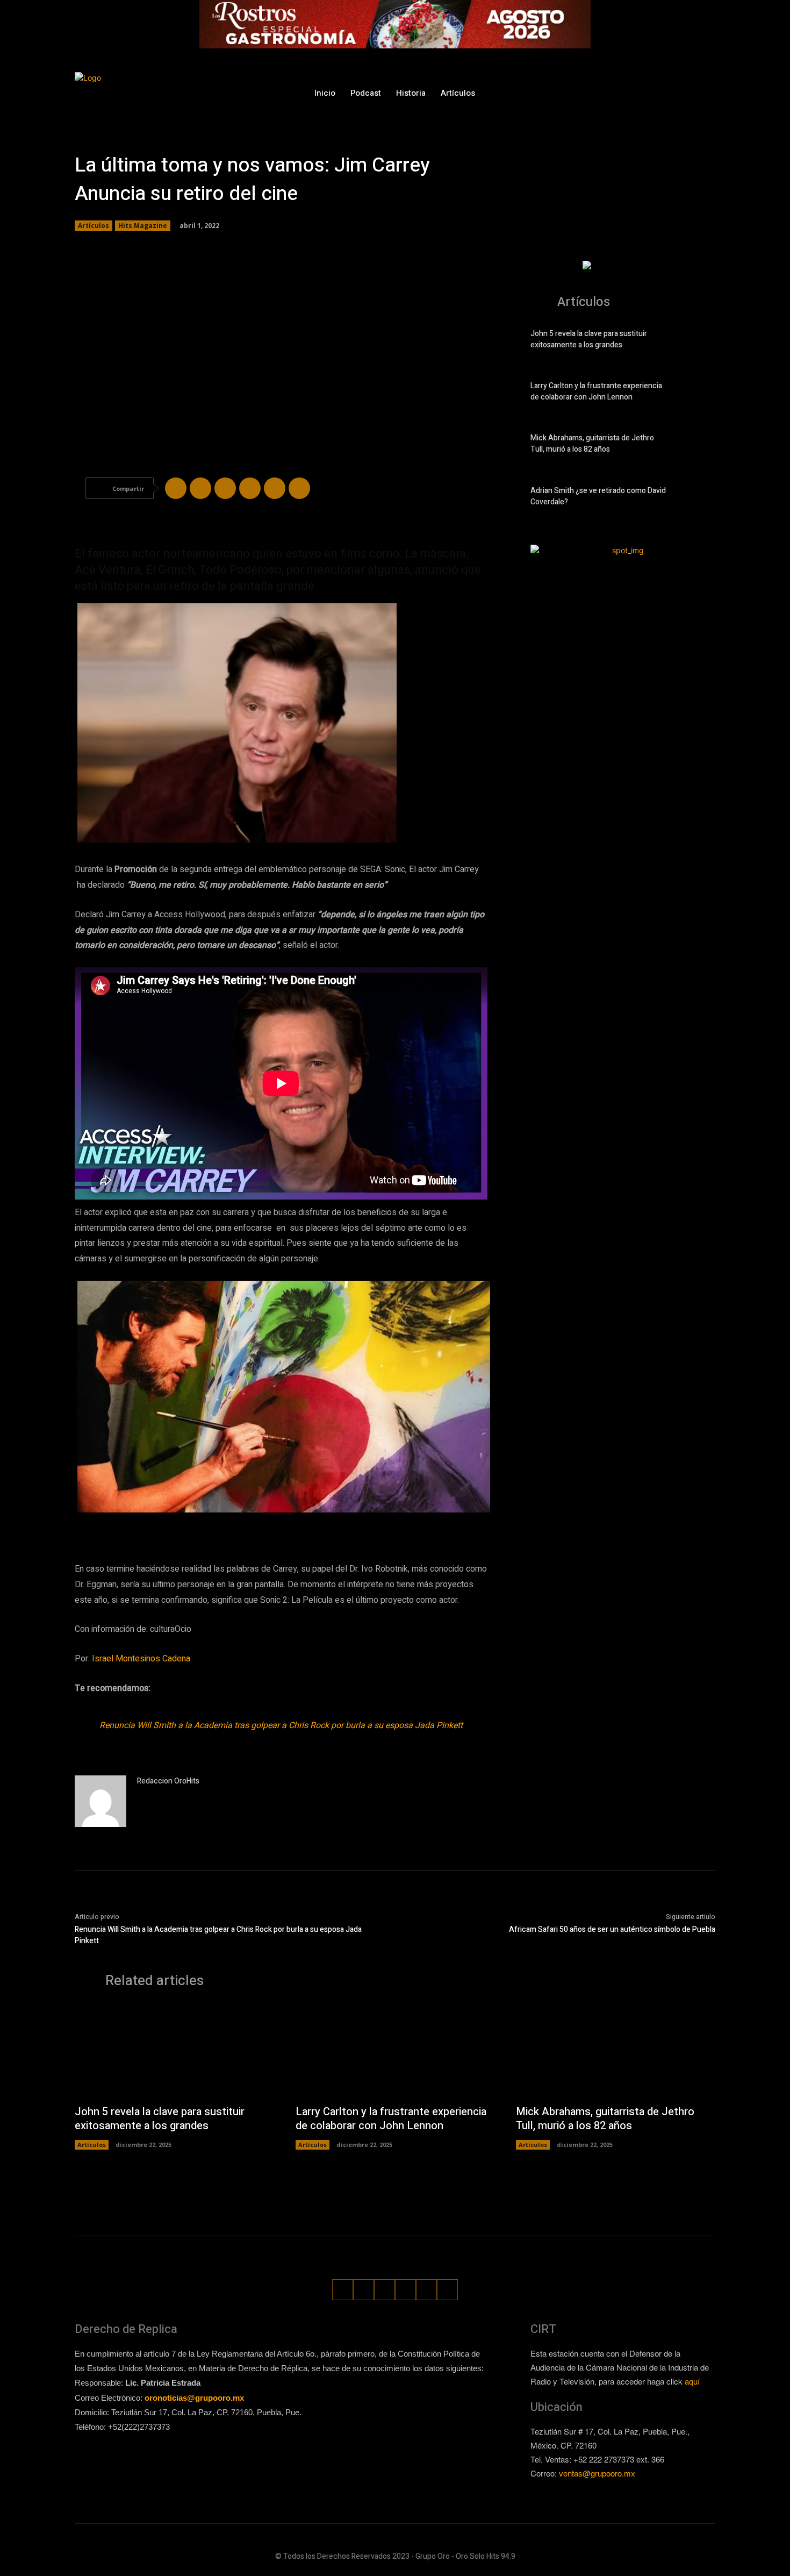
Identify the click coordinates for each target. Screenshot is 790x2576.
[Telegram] (225, 488)
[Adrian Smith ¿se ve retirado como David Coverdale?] (697, 498)
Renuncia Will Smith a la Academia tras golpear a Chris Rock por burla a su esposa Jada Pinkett (281, 1725)
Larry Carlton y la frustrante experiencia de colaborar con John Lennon (596, 391)
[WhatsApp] (688, 93)
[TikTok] (648, 93)
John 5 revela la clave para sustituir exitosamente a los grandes (589, 339)
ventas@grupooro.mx (597, 2473)
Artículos (94, 226)
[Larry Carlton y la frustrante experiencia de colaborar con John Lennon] (697, 394)
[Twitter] (668, 93)
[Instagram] (627, 93)
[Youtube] (708, 93)
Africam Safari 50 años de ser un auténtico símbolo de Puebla (612, 1929)
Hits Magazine (143, 226)
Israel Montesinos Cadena (142, 1659)
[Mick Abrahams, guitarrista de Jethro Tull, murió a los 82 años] (697, 446)
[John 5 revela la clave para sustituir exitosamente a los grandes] (697, 341)
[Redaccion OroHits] (100, 1801)
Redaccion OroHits (168, 1781)
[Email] (275, 488)
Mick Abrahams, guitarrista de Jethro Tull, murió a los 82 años (592, 444)
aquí (692, 2381)
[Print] (299, 488)
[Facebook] (608, 93)
